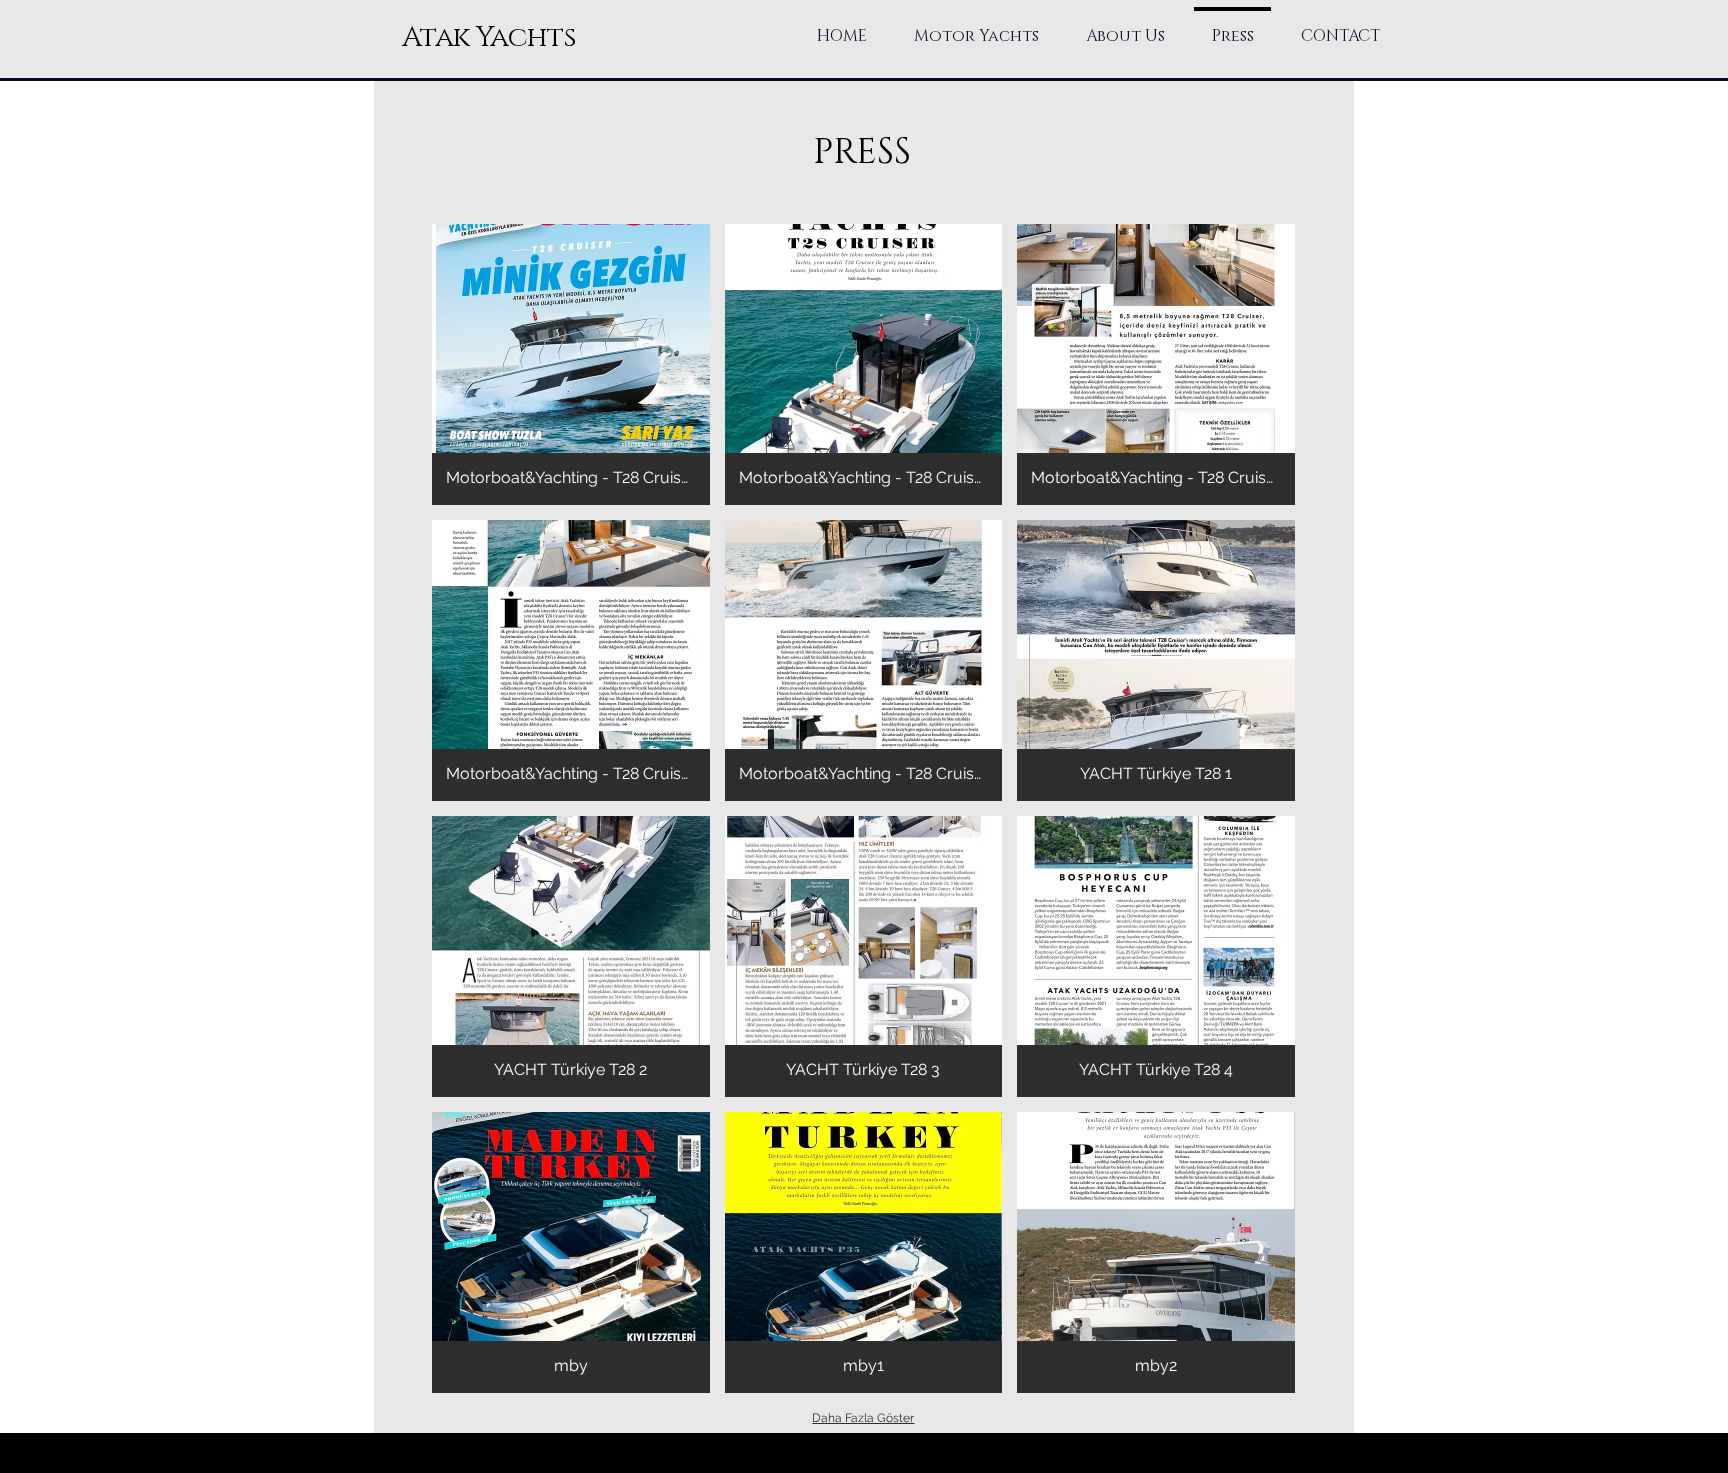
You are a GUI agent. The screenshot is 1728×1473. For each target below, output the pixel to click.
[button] (571, 364)
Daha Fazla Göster (863, 1418)
